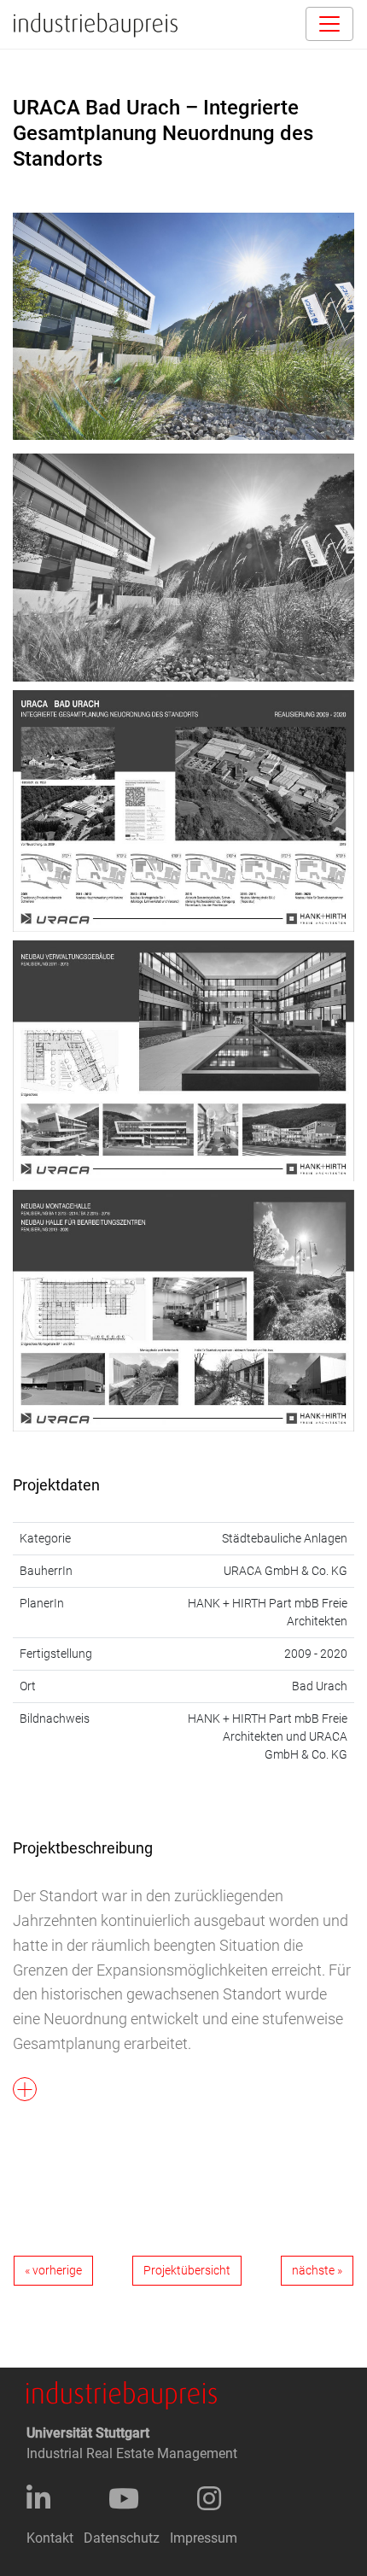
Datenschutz (122, 2538)
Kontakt (50, 2538)
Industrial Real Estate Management (132, 2453)
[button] (183, 1976)
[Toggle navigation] (329, 24)
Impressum (204, 2538)
